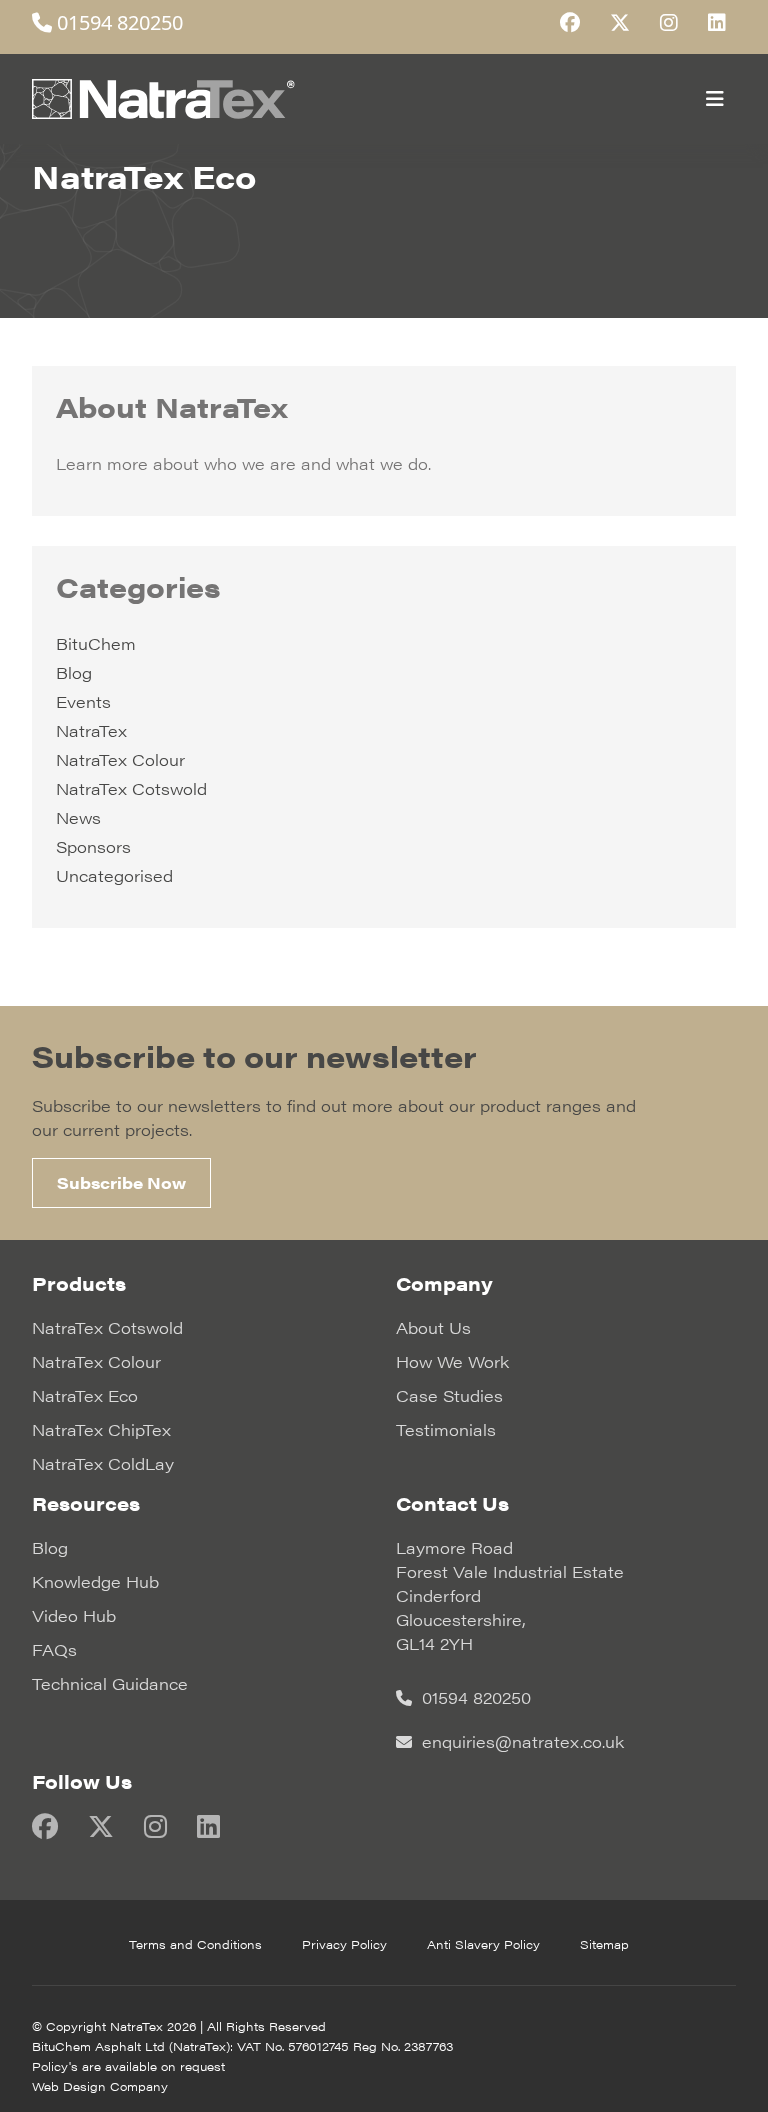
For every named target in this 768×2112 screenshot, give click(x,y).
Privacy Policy (344, 1944)
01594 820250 (117, 22)
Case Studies (449, 1395)
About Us (433, 1327)
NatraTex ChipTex (101, 1429)
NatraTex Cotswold (131, 788)
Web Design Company (100, 2086)
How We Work (452, 1361)
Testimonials (446, 1429)
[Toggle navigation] (715, 99)
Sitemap (604, 1944)
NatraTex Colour (120, 759)
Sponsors (93, 846)
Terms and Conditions (195, 1944)
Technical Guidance (110, 1683)
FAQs (54, 1649)
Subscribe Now (121, 1182)
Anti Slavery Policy (483, 1944)
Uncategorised (114, 875)
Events (83, 701)
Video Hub (74, 1615)
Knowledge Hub (95, 1581)
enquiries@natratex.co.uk (520, 1741)
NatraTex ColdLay (103, 1463)
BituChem (96, 643)
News (78, 817)
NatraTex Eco (85, 1395)
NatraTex (91, 730)
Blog (74, 672)
